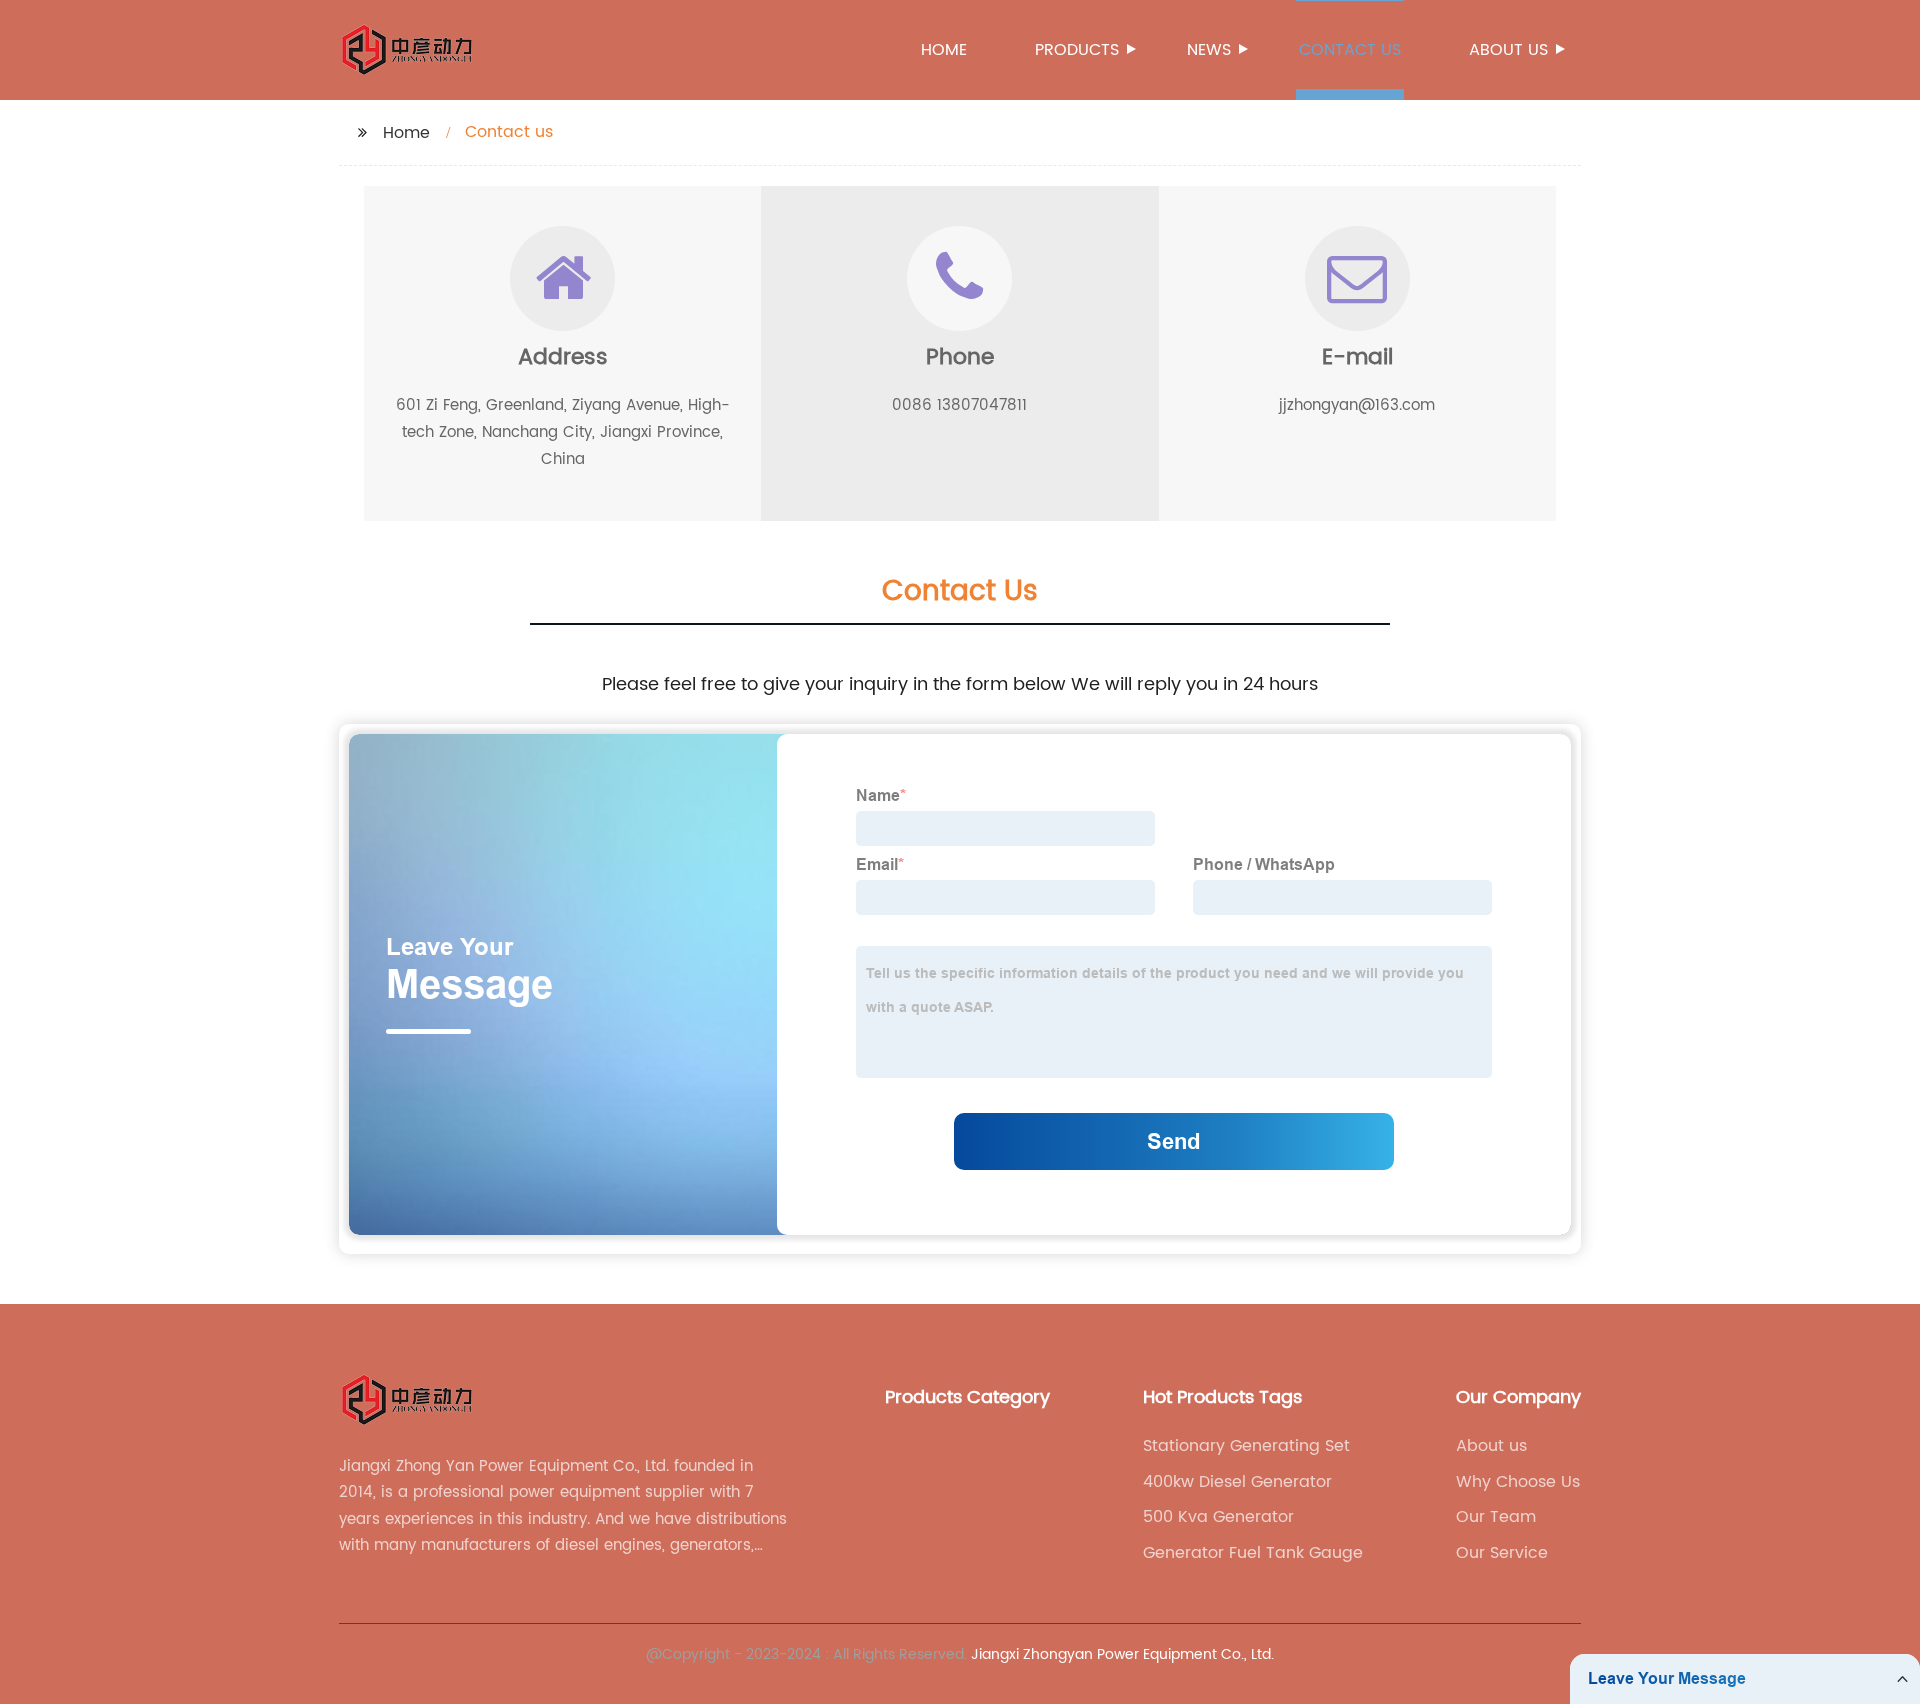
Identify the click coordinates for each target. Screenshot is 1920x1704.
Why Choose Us (1518, 1482)
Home (944, 50)
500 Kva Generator (1218, 1517)
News (1209, 50)
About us (1508, 50)
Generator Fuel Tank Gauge (1253, 1553)
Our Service (1502, 1553)
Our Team (1496, 1517)
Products (1077, 50)
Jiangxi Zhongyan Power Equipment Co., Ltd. (1122, 1654)
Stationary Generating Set (1246, 1446)
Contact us (1350, 50)
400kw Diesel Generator (1237, 1482)
